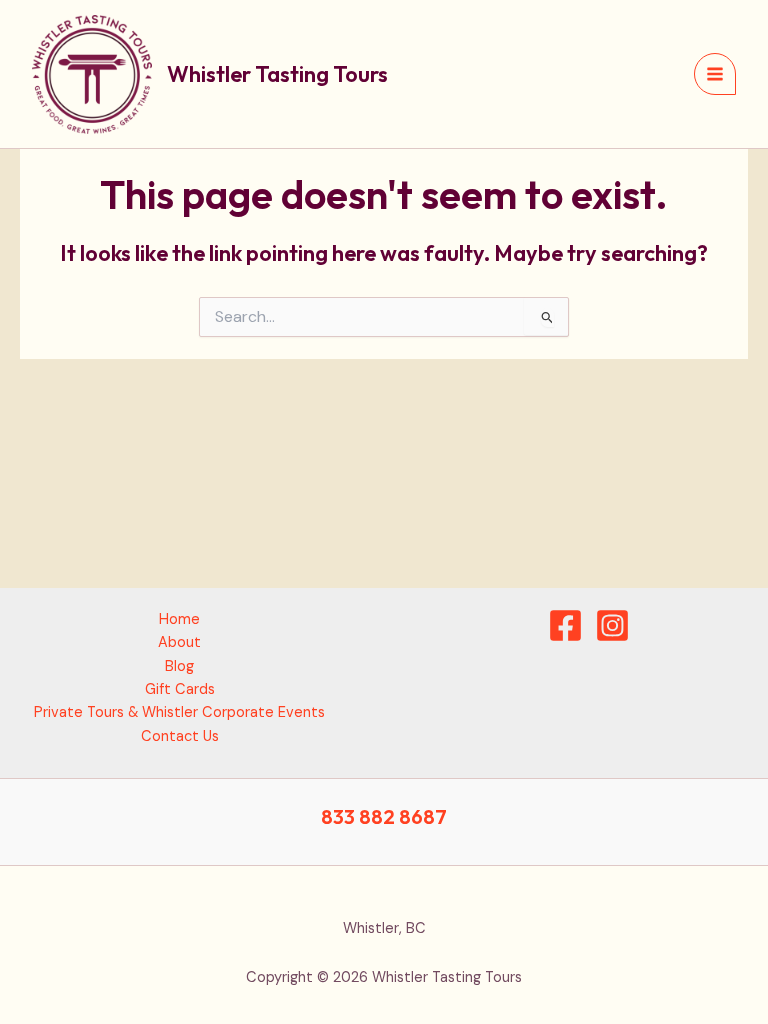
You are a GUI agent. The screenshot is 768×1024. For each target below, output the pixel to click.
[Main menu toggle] (715, 74)
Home (179, 619)
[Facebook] (565, 625)
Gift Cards (180, 689)
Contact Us (180, 736)
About (179, 642)
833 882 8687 (384, 816)
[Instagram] (612, 625)
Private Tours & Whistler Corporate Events (179, 712)
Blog (179, 666)
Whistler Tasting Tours (277, 74)
